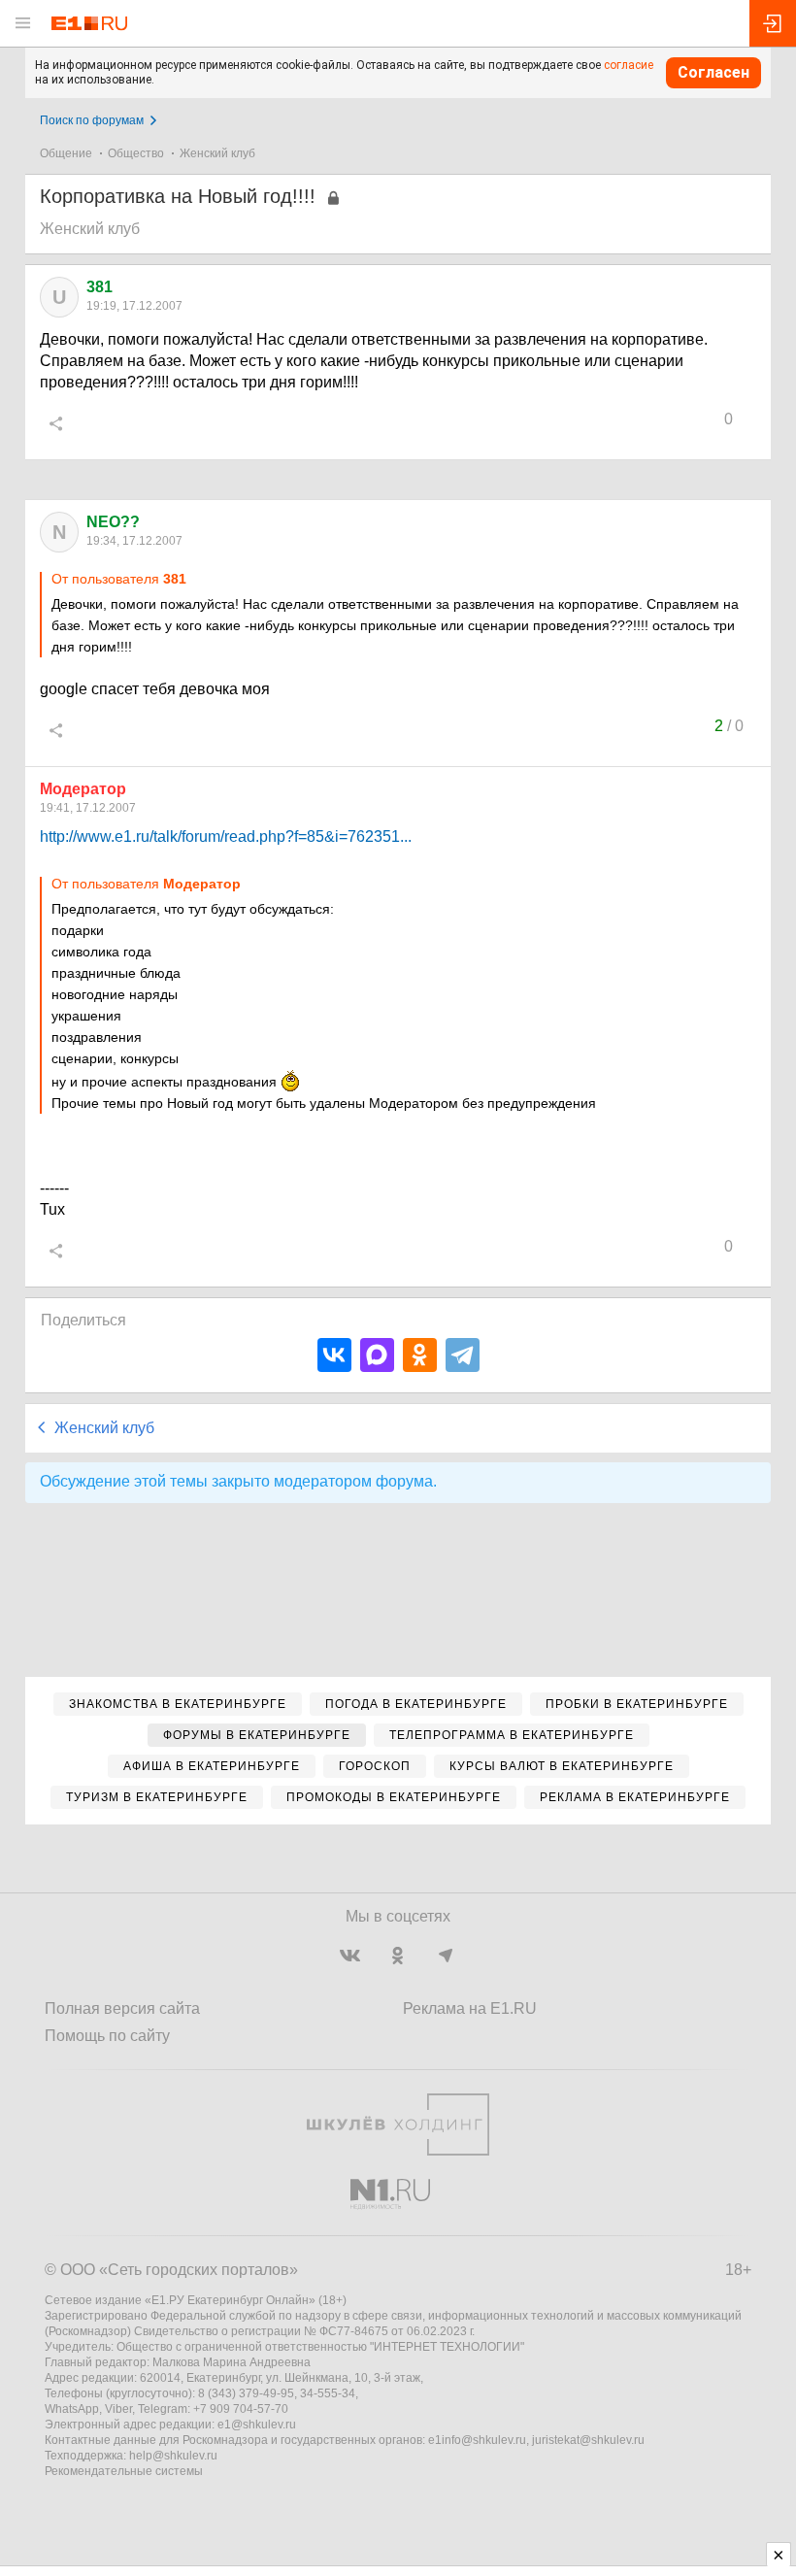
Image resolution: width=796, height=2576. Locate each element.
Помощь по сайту (107, 2036)
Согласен (713, 72)
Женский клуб (217, 153)
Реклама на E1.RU (470, 2008)
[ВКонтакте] (334, 1355)
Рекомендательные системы (124, 2471)
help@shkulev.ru (173, 2456)
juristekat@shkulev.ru (588, 2440)
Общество (136, 153)
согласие (629, 65)
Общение (66, 153)
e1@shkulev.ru (257, 2425)
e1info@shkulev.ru (477, 2440)
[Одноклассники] (420, 1355)
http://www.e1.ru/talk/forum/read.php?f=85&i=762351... (226, 836)
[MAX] (377, 1355)
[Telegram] (463, 1355)
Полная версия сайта (122, 2008)
